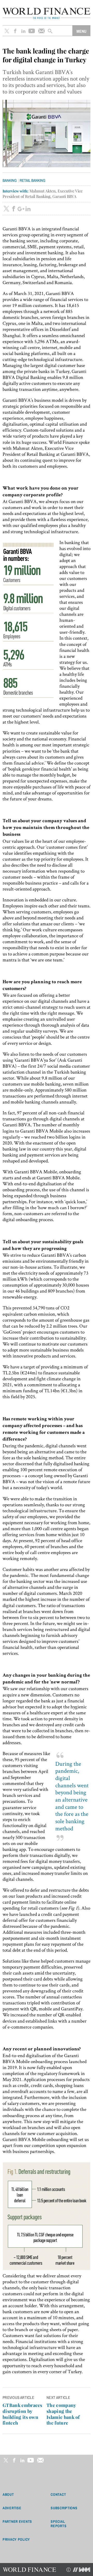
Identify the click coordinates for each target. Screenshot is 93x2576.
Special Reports (59, 2524)
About (8, 2494)
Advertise (12, 2508)
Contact (58, 2494)
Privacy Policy (16, 2539)
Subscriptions (64, 2508)
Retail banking (33, 180)
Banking (10, 180)
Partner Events (17, 2521)
